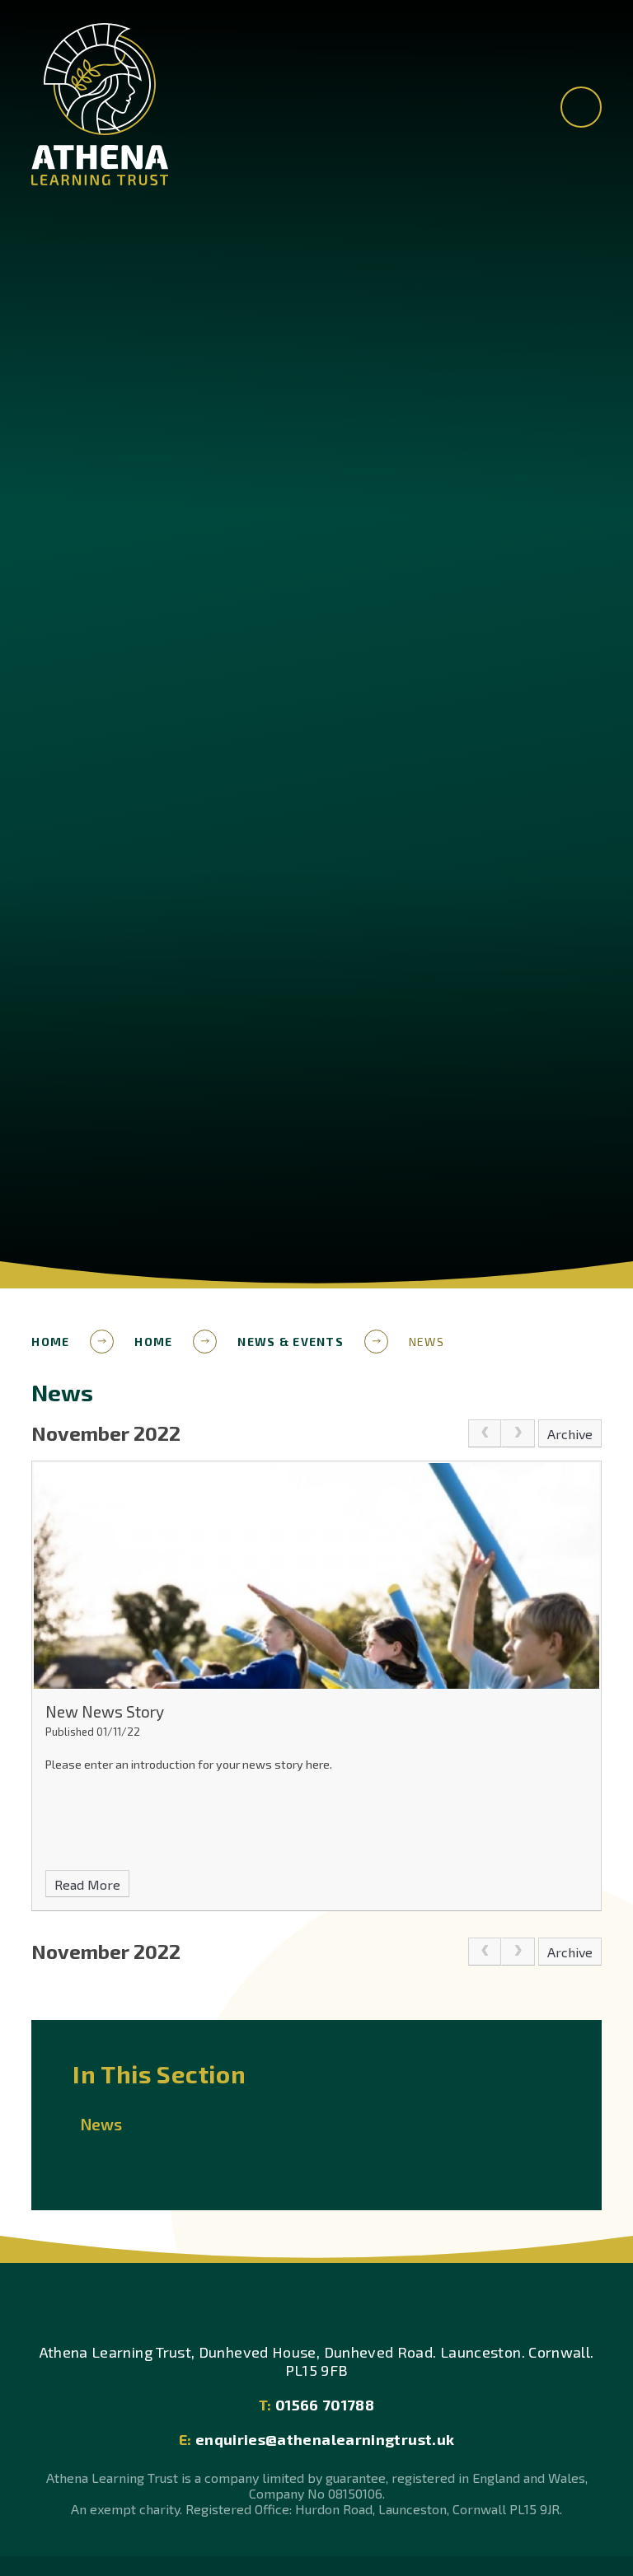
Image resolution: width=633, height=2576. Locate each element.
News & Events (290, 1342)
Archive (570, 1434)
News (427, 1342)
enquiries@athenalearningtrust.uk (317, 2439)
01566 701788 (316, 2405)
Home (50, 1342)
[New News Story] (316, 1576)
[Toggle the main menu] (581, 107)
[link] (485, 1433)
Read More (87, 1884)
